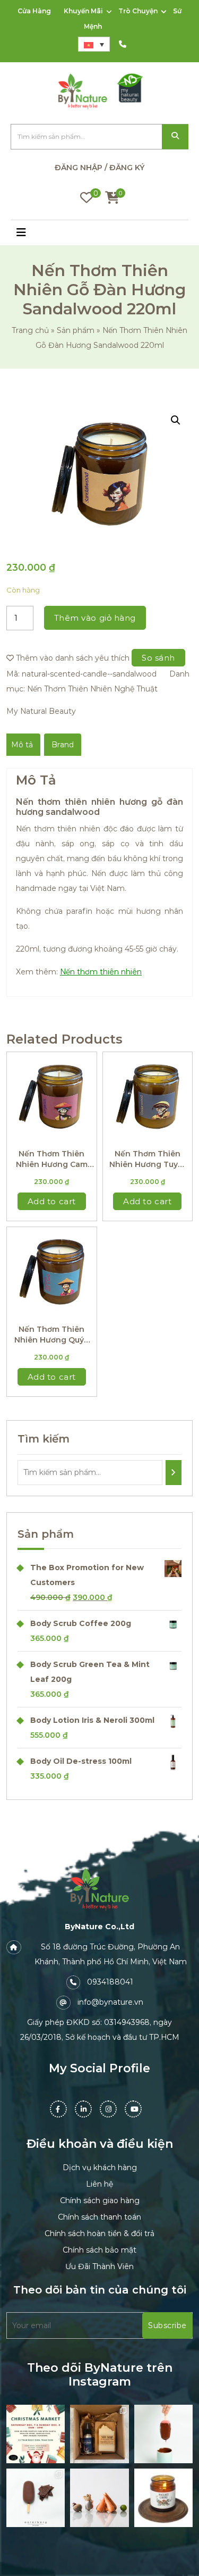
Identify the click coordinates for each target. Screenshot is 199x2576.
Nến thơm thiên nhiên (101, 972)
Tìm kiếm (175, 137)
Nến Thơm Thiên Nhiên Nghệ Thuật (92, 689)
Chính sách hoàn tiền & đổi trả (99, 2233)
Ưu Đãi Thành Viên (99, 2266)
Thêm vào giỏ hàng (95, 618)
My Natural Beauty (41, 711)
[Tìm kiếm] (174, 1473)
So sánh (158, 658)
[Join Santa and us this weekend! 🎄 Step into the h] (36, 2434)
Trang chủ (30, 330)
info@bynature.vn (110, 2002)
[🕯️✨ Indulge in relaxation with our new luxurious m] (163, 2498)
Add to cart (52, 1201)
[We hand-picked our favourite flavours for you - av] (36, 2498)
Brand (63, 745)
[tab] (22, 745)
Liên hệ (99, 2184)
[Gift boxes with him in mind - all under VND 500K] (99, 2434)
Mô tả (22, 745)
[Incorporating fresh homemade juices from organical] (99, 2498)
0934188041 (110, 1982)
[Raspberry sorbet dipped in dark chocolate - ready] (163, 2434)
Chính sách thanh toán (99, 2217)
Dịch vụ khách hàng (100, 2167)
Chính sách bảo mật (99, 2250)
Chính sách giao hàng (100, 2200)
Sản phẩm (76, 330)
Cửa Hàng (34, 11)
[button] (33, 234)
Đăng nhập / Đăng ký (99, 168)
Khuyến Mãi (83, 11)
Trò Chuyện (138, 11)
